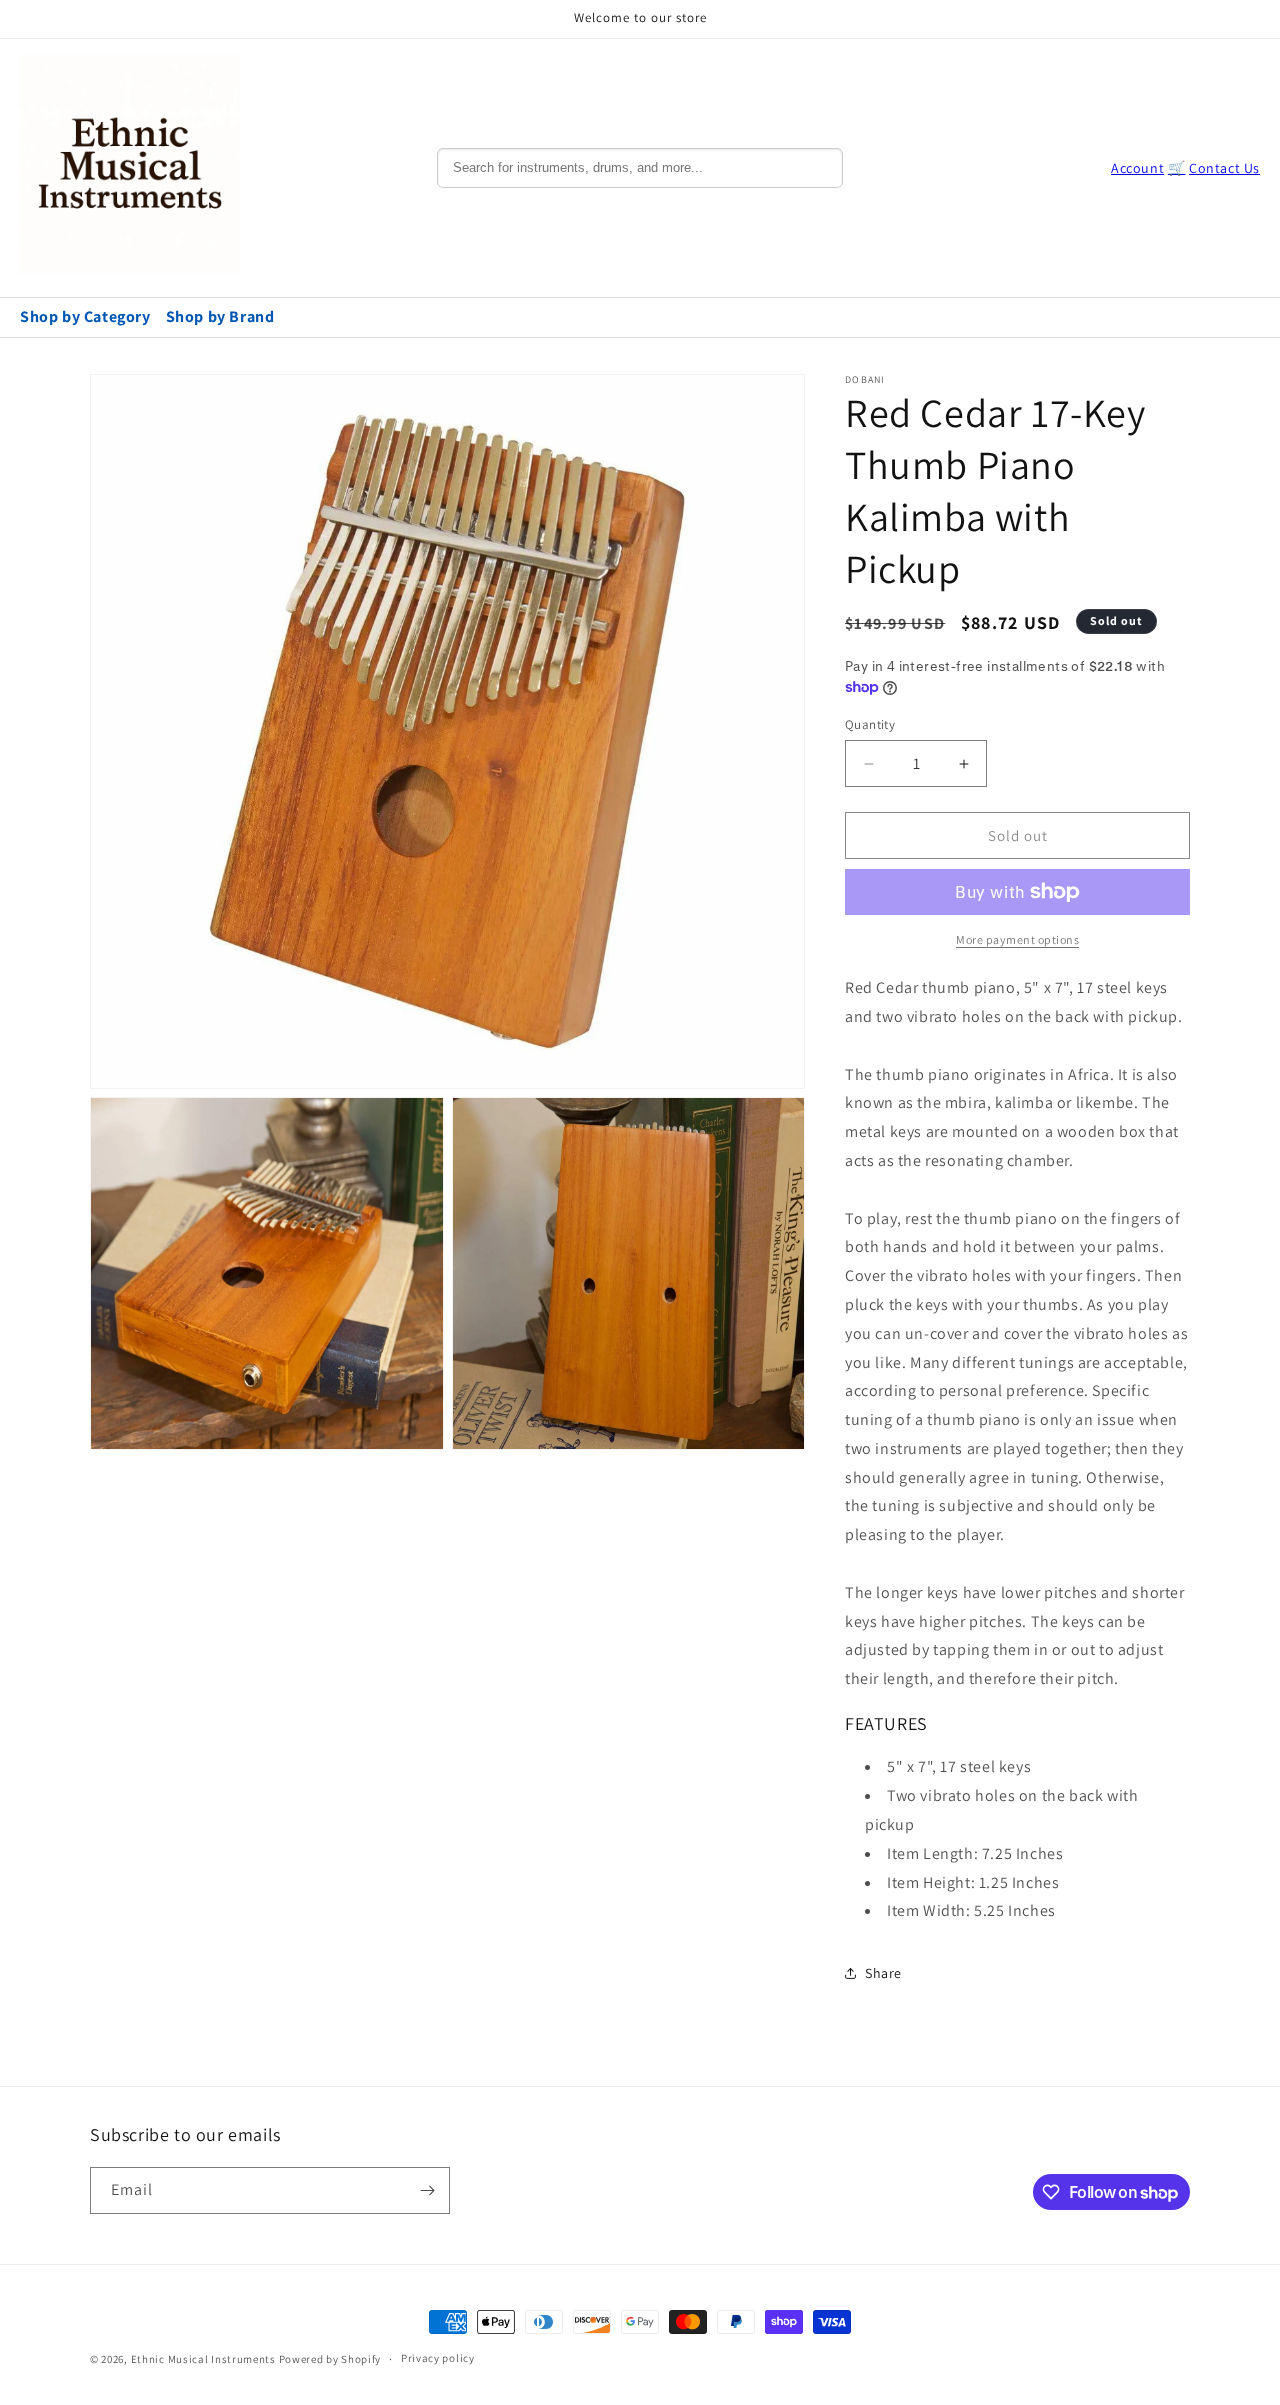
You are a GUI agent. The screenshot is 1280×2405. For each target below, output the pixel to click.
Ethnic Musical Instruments (203, 2359)
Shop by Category (85, 316)
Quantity (870, 724)
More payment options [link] (1017, 939)
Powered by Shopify (330, 2359)
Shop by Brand (220, 316)
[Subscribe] (427, 2190)
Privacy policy (438, 2358)
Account (1137, 168)
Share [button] (883, 1973)
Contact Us (1224, 168)
